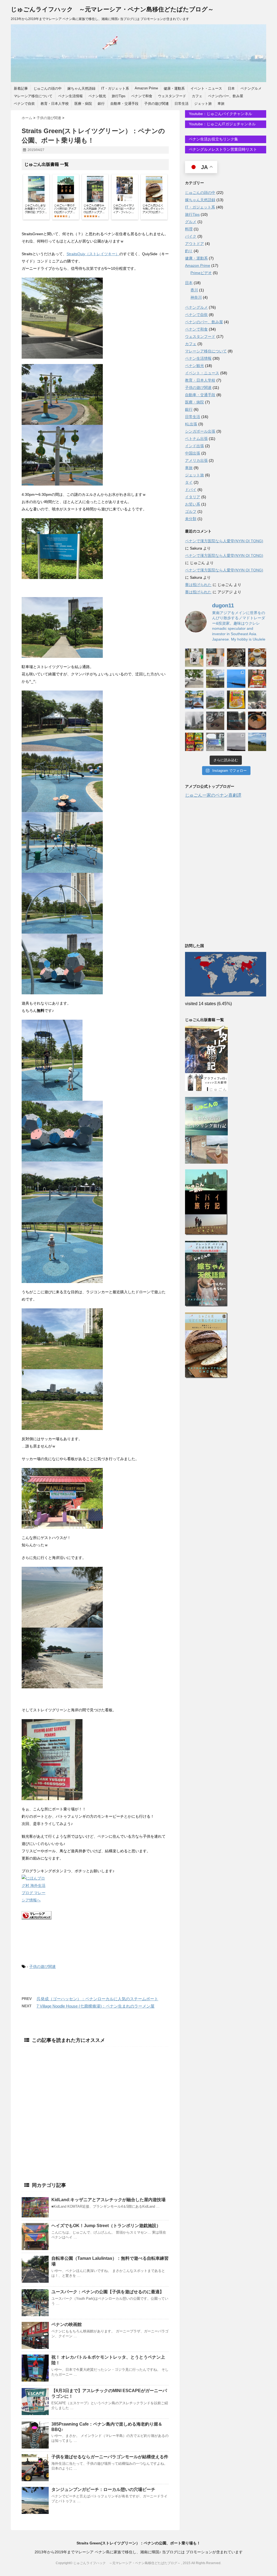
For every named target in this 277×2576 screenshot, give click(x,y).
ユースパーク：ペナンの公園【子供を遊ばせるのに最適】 (108, 2292)
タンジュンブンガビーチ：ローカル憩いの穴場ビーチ (103, 2489)
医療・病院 (83, 104)
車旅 (221, 104)
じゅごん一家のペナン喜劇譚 (213, 795)
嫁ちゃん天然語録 (81, 88)
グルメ (191, 222)
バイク (191, 236)
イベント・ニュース (206, 88)
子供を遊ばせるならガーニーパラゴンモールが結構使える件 (110, 2457)
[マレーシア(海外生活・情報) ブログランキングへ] (95, 1915)
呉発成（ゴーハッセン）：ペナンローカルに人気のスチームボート (97, 1999)
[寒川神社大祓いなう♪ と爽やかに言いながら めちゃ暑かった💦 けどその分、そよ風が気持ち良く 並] (257, 700)
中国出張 (193, 453)
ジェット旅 (203, 104)
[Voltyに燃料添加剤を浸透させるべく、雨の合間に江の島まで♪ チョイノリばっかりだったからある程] (215, 700)
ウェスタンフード (172, 96)
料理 (189, 229)
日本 (231, 88)
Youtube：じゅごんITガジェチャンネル (222, 124)
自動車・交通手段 (124, 104)
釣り (189, 251)
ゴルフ (191, 511)
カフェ (197, 96)
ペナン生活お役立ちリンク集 (213, 139)
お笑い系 (193, 504)
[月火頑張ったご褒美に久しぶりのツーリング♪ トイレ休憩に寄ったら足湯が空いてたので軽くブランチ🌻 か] (194, 700)
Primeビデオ (201, 273)
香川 (194, 290)
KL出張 (191, 424)
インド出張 (194, 446)
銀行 (101, 104)
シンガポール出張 (200, 431)
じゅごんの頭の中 (48, 88)
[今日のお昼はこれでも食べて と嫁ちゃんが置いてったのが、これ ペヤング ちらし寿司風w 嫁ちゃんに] (236, 700)
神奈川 (196, 297)
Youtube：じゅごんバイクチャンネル (220, 114)
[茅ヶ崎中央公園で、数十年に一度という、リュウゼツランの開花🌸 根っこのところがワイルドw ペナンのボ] (215, 679)
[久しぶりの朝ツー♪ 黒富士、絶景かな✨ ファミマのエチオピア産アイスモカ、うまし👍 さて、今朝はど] (236, 679)
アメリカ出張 (196, 460)
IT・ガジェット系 (115, 88)
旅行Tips (119, 96)
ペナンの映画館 (67, 2324)
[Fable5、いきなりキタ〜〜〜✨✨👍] (236, 721)
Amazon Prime (146, 88)
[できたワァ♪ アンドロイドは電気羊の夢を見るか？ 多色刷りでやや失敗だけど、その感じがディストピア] (215, 658)
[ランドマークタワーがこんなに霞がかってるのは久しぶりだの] (194, 721)
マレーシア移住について (33, 96)
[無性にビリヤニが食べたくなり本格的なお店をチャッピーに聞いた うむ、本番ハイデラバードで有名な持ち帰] (257, 658)
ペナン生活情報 (70, 96)
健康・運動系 (174, 88)
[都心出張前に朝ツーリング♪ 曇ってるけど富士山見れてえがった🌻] (236, 742)
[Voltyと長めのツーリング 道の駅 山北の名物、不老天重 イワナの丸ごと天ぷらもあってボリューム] (257, 742)
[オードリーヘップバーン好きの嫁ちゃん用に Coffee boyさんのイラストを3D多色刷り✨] (194, 658)
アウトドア (194, 244)
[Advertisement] (95, 2103)
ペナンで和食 (142, 96)
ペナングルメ (251, 88)
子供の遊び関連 (156, 104)
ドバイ (191, 490)
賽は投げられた (198, 585)
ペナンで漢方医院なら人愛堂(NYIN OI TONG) (224, 541)
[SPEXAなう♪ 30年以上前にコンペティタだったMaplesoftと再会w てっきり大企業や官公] (215, 742)
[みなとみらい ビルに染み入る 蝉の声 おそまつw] (194, 679)
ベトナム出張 (196, 439)
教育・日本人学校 (55, 104)
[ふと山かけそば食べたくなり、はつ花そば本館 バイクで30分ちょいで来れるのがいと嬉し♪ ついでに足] (257, 721)
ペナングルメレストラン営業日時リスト (222, 149)
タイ (189, 482)
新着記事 (21, 88)
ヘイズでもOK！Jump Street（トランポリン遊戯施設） (106, 2226)
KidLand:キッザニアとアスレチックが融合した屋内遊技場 (108, 2200)
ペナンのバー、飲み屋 (226, 96)
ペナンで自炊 (24, 104)
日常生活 (182, 104)
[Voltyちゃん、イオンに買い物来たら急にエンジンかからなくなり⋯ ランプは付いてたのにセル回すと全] (215, 721)
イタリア (193, 497)
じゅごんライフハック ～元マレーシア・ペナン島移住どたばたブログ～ (112, 9)
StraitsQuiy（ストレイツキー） (93, 254)
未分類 (191, 519)
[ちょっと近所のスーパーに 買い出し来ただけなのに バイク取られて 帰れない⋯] (236, 658)
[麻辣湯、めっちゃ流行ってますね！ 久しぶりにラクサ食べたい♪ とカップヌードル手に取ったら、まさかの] (257, 679)
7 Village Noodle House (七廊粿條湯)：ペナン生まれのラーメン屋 (95, 2006)
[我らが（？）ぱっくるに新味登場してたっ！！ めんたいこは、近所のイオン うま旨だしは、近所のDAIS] (194, 742)
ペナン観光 (97, 96)
